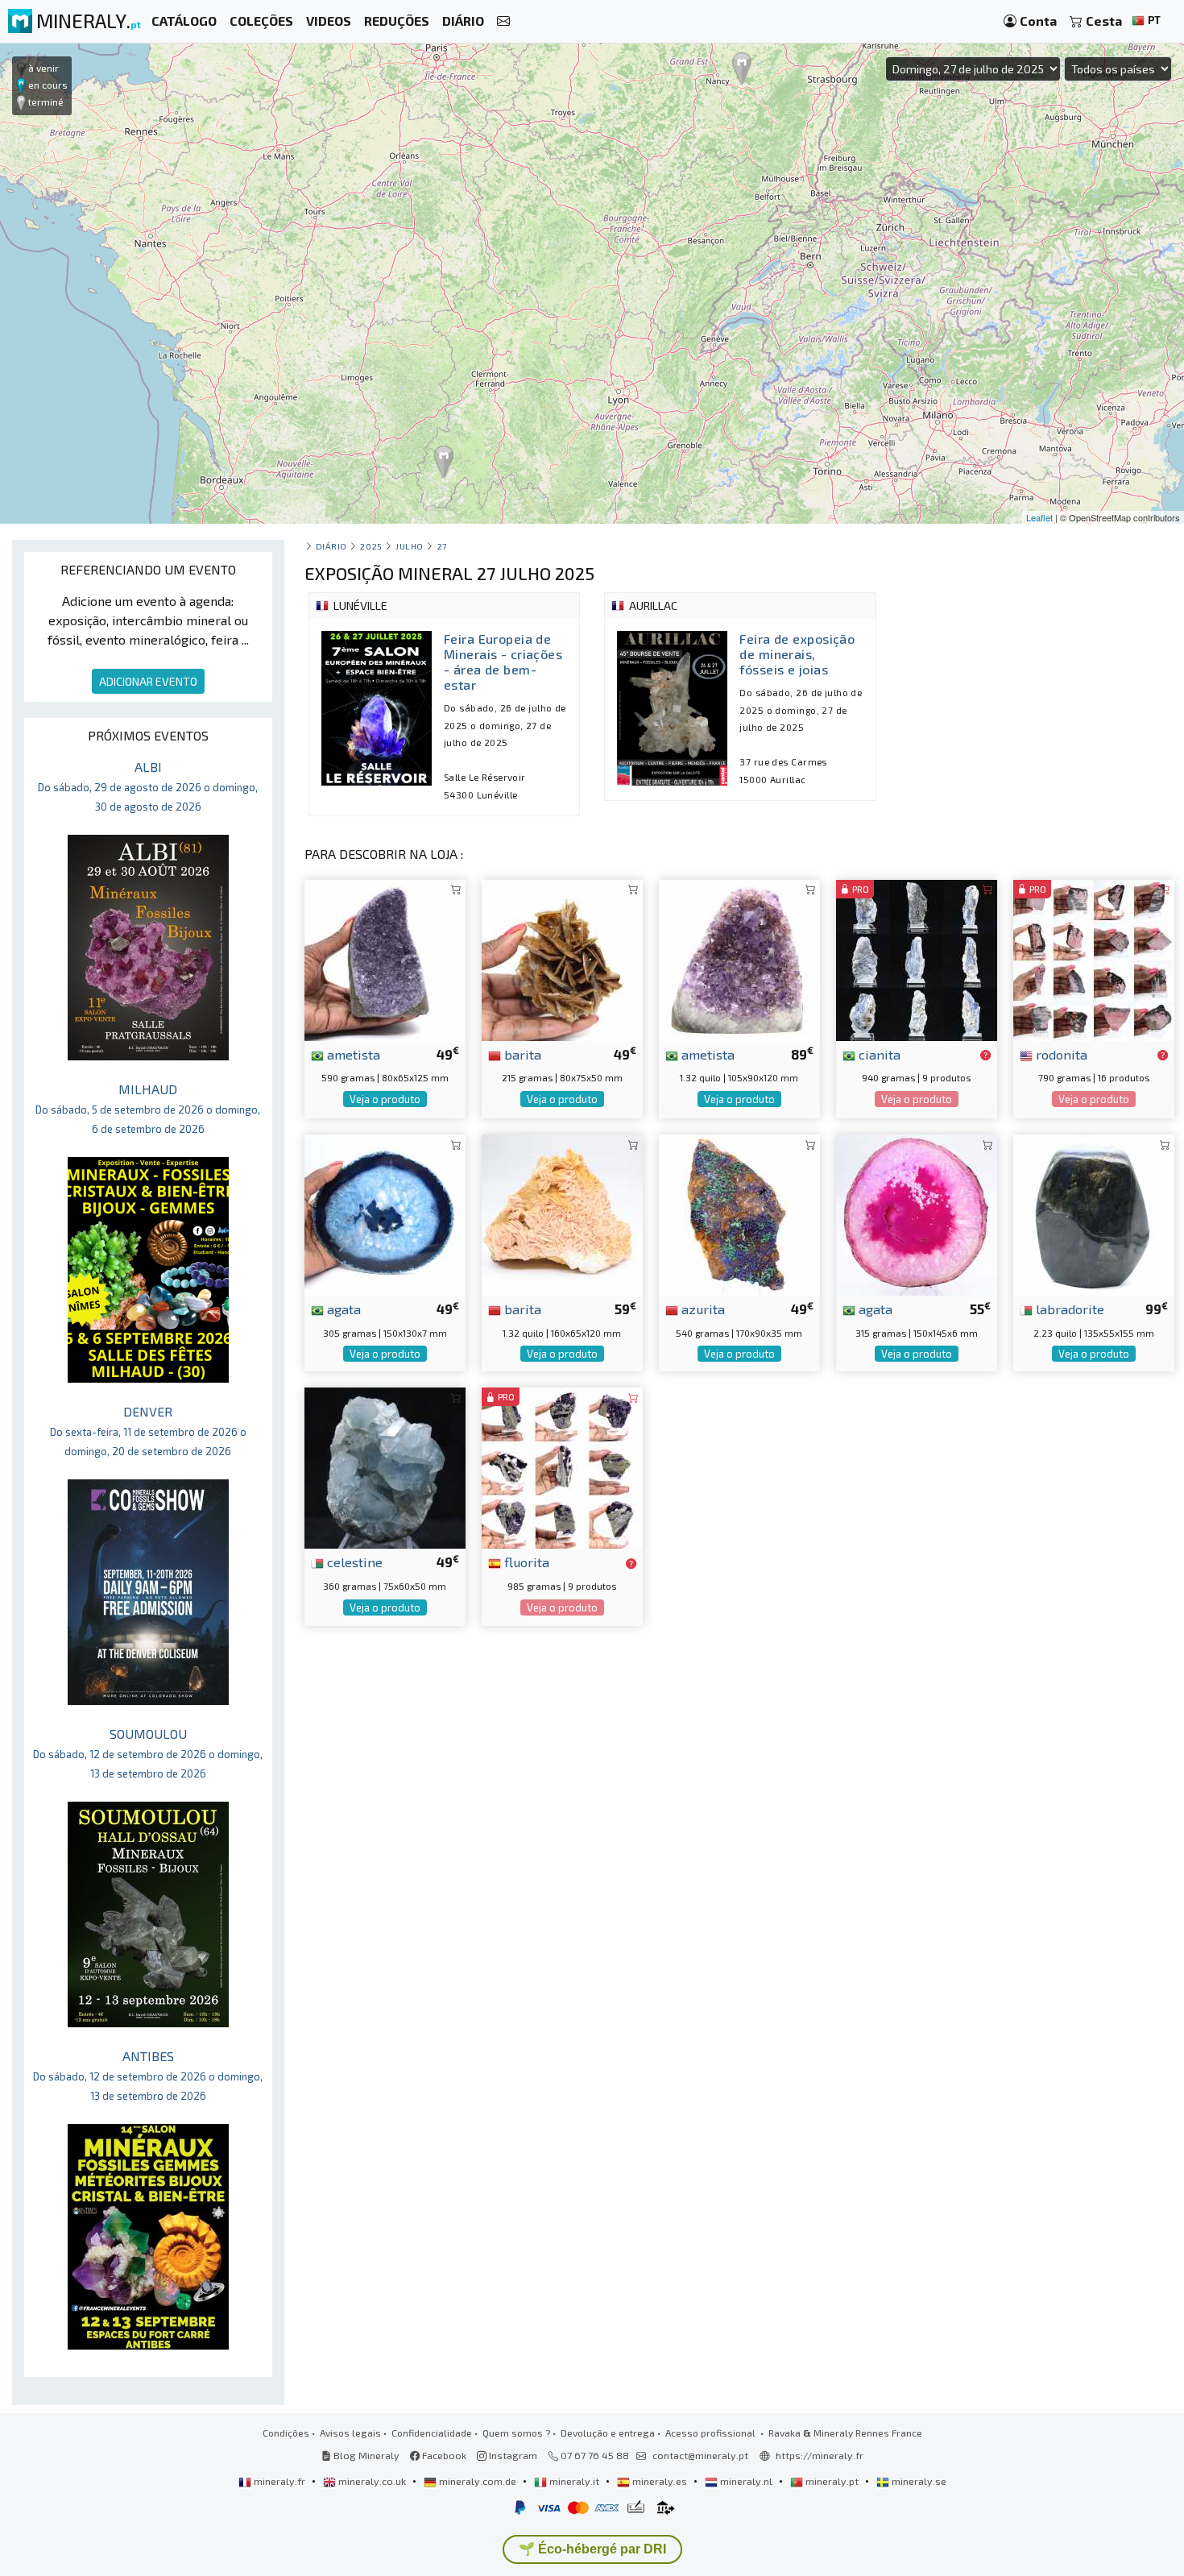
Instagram (512, 2455)
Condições (286, 2433)
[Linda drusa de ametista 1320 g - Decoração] (739, 958)
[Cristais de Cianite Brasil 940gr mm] (917, 958)
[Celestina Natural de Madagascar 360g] (385, 1466)
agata (342, 1309)
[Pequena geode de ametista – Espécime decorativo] (385, 958)
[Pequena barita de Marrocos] (562, 958)
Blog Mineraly (365, 2455)
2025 (371, 546)
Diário (331, 546)
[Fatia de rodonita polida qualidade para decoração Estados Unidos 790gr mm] (1094, 958)
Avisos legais (350, 2433)
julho (410, 546)
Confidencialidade (432, 2433)
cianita (878, 1054)
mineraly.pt (832, 2481)
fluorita (525, 1562)
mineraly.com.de (478, 2481)
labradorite (1068, 1309)
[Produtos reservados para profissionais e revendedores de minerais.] (985, 1056)
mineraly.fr (279, 2481)
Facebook (443, 2455)
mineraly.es (660, 2481)
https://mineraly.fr (820, 2455)
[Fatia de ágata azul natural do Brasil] (385, 1213)
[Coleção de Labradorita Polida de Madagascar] (1094, 1213)
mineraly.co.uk (372, 2481)
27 (442, 546)
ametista (352, 1054)
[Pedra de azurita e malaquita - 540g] (739, 1213)
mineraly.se (918, 2481)
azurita (702, 1309)
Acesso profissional (712, 2433)
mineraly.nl (746, 2481)
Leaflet (1039, 517)
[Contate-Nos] (503, 21)
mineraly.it (574, 2481)
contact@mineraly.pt (700, 2455)
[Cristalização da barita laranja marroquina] (562, 1213)
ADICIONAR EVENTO (148, 681)
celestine (353, 1562)
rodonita (1060, 1054)
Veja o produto (385, 1099)
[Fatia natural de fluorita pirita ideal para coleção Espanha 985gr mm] (562, 1466)
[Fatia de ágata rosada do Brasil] (917, 1213)
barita (521, 1054)
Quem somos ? (516, 2433)
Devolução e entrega (608, 2433)
